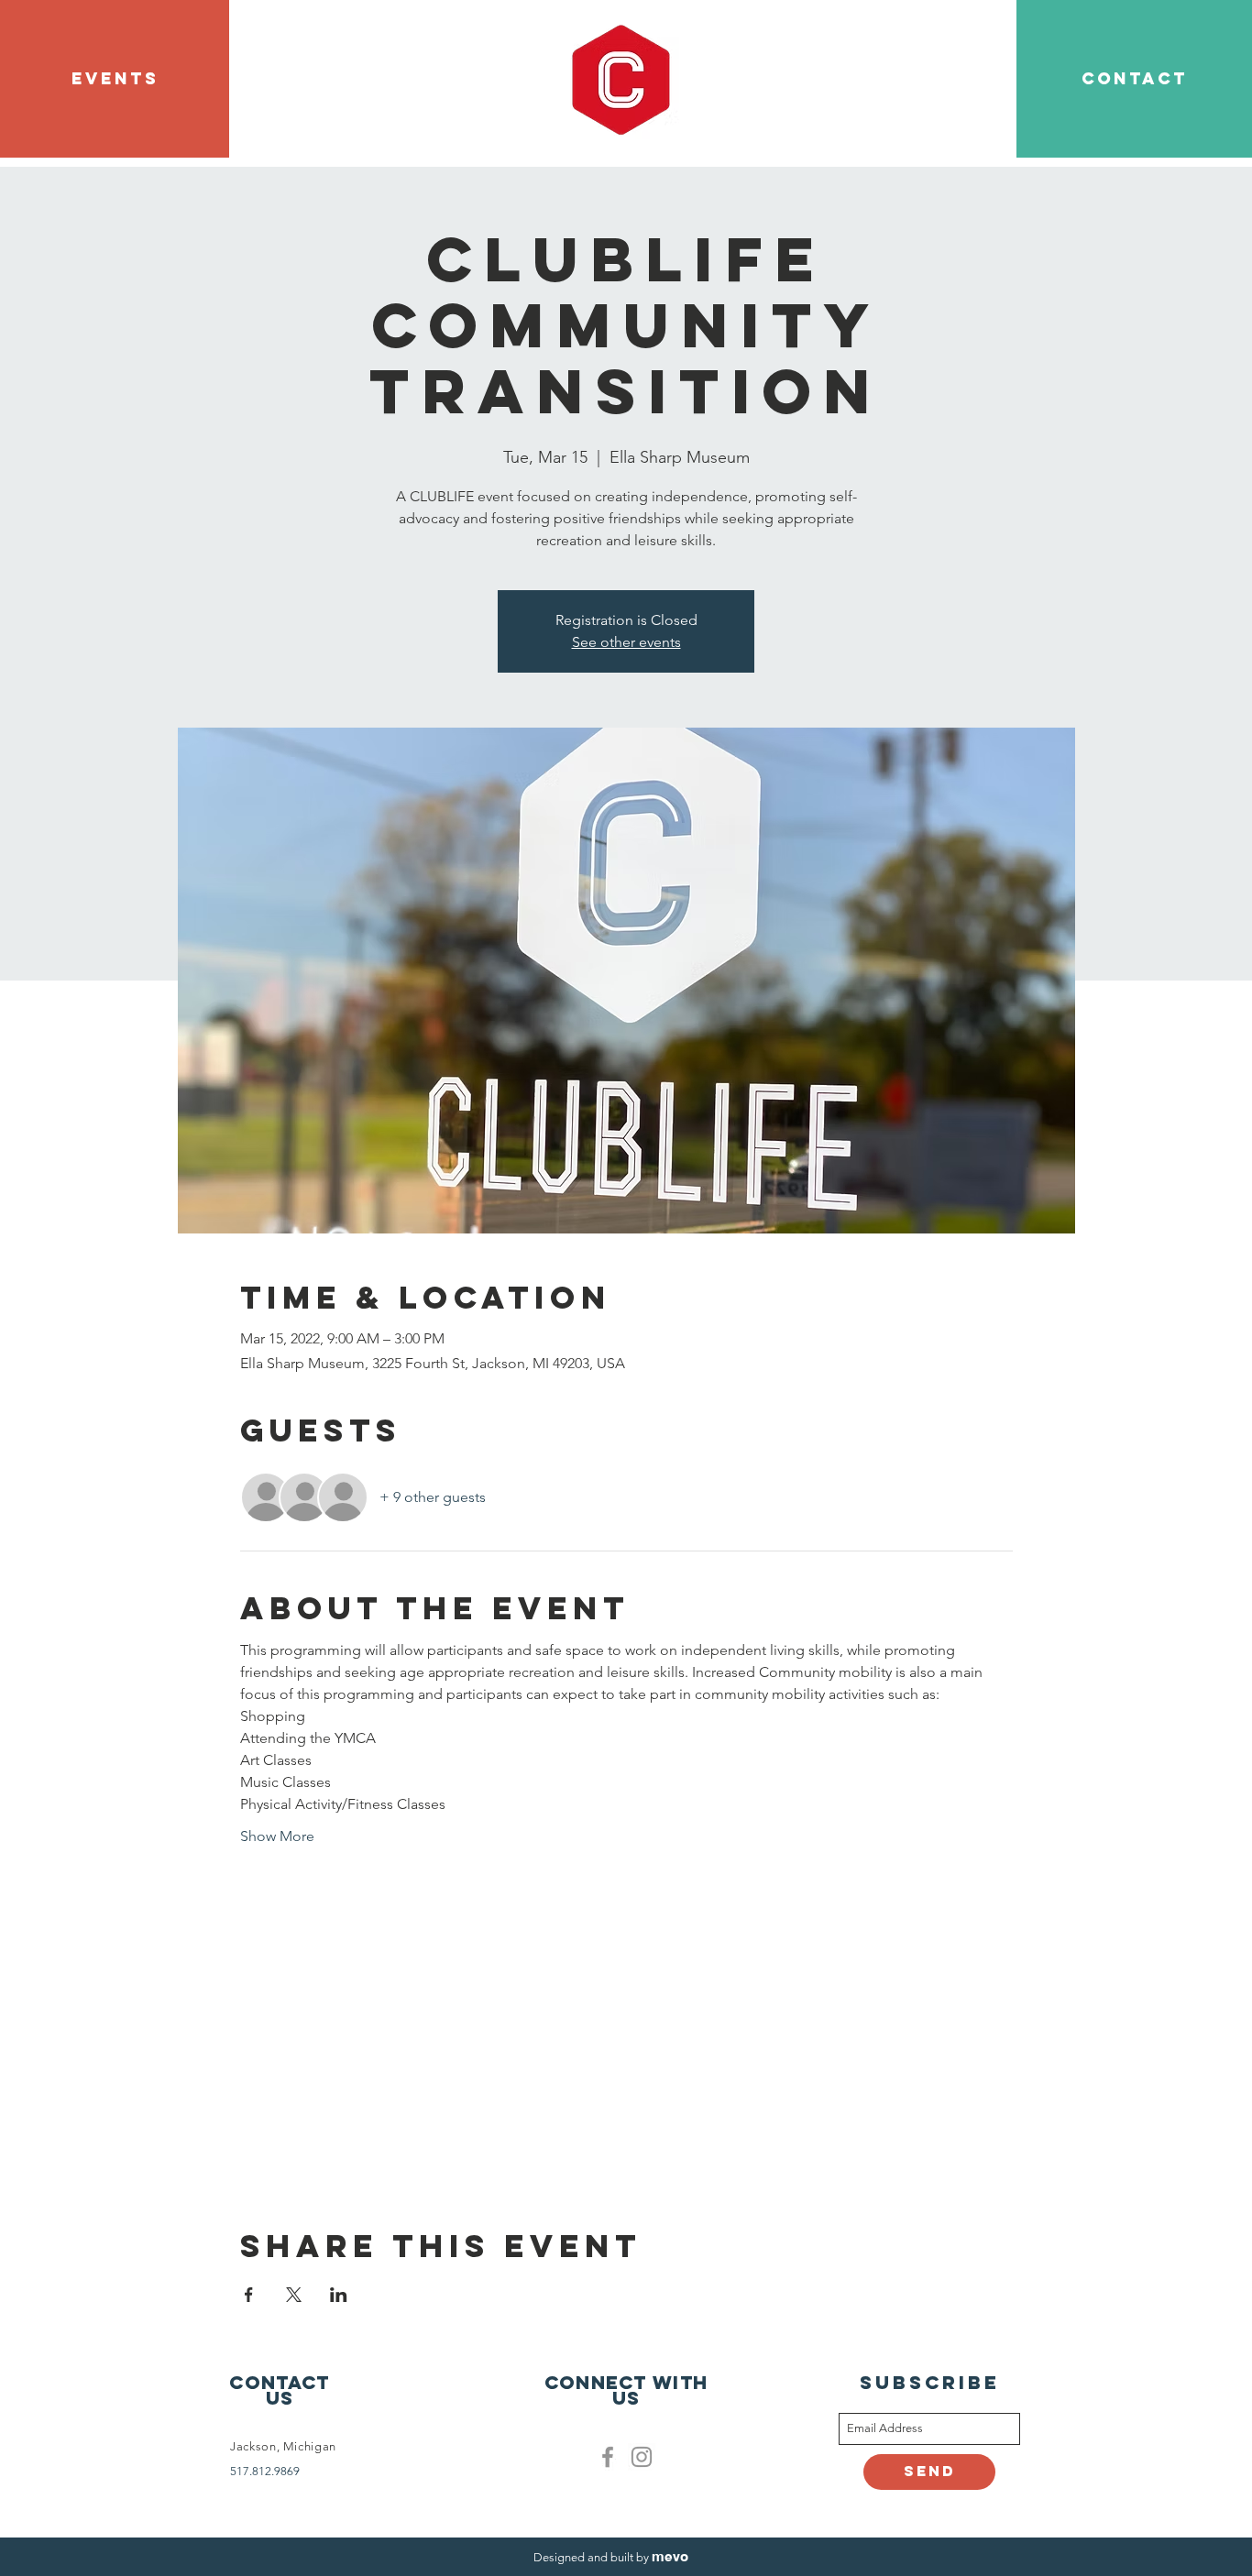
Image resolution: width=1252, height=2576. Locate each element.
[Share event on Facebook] (249, 2295)
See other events (626, 642)
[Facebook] (608, 2457)
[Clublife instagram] (642, 2457)
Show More (277, 1836)
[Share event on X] (294, 2295)
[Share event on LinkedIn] (339, 2295)
